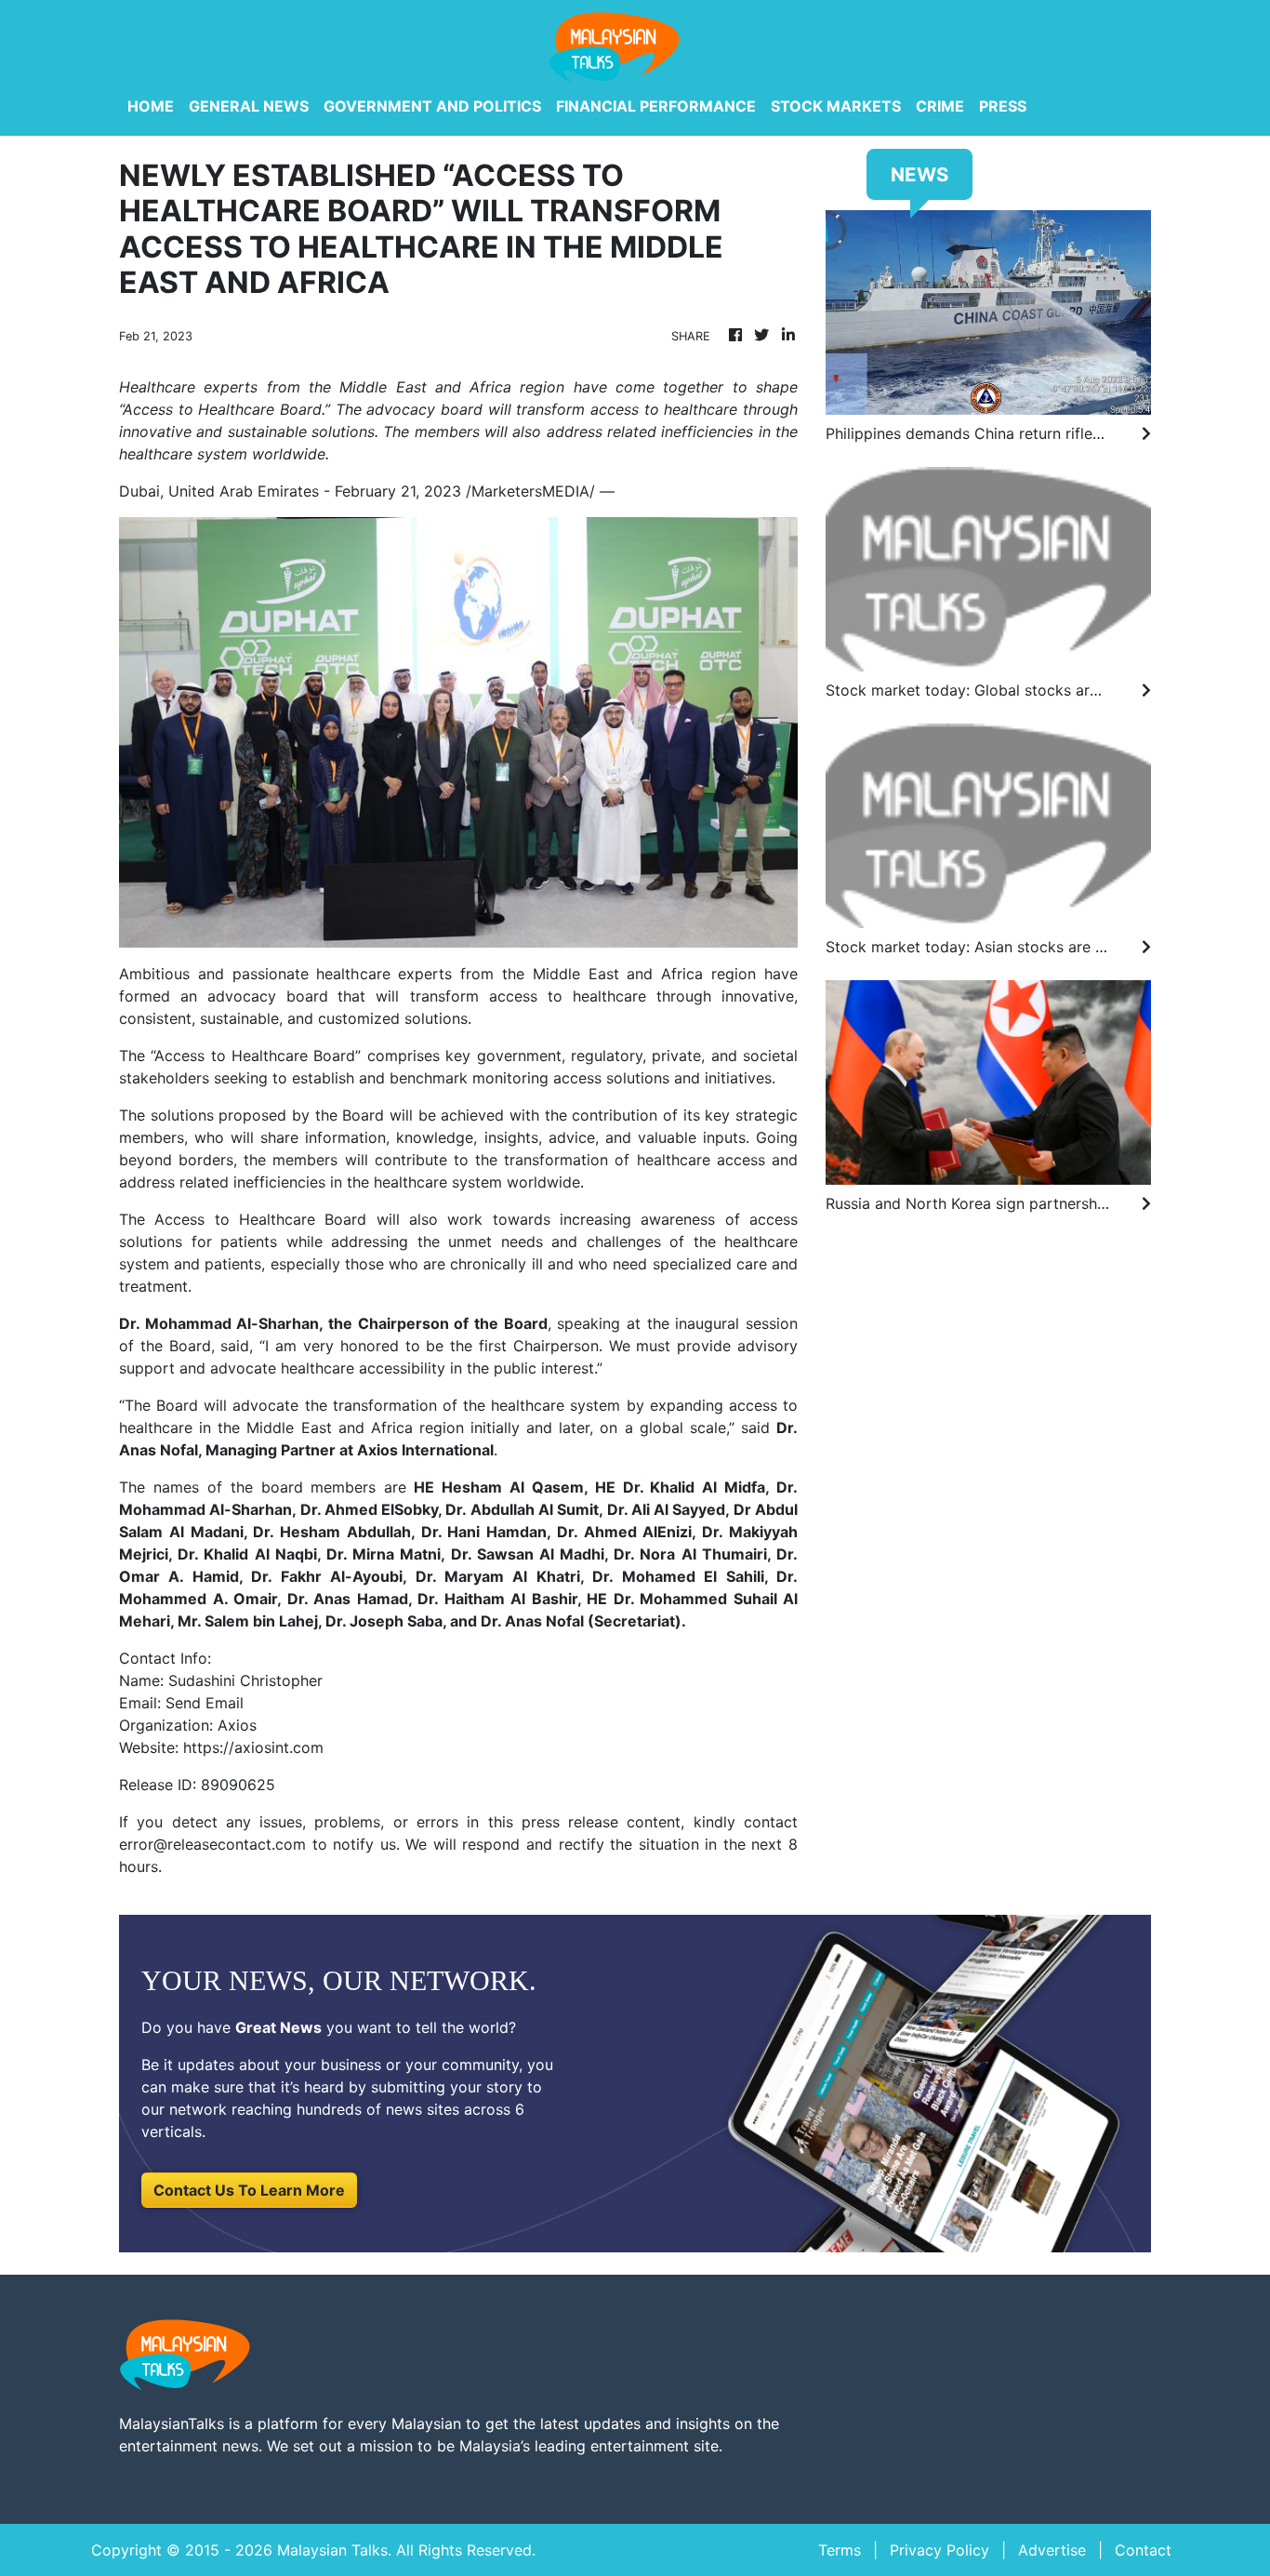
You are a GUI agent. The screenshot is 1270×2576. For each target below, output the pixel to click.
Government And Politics (432, 106)
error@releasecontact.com (212, 1844)
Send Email (205, 1703)
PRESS (1003, 106)
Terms (840, 2550)
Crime (940, 106)
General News (249, 106)
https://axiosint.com (253, 1747)
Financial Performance (656, 106)
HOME (151, 106)
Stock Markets (836, 106)
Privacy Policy (939, 2550)
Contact (1143, 2550)
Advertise (1052, 2550)
